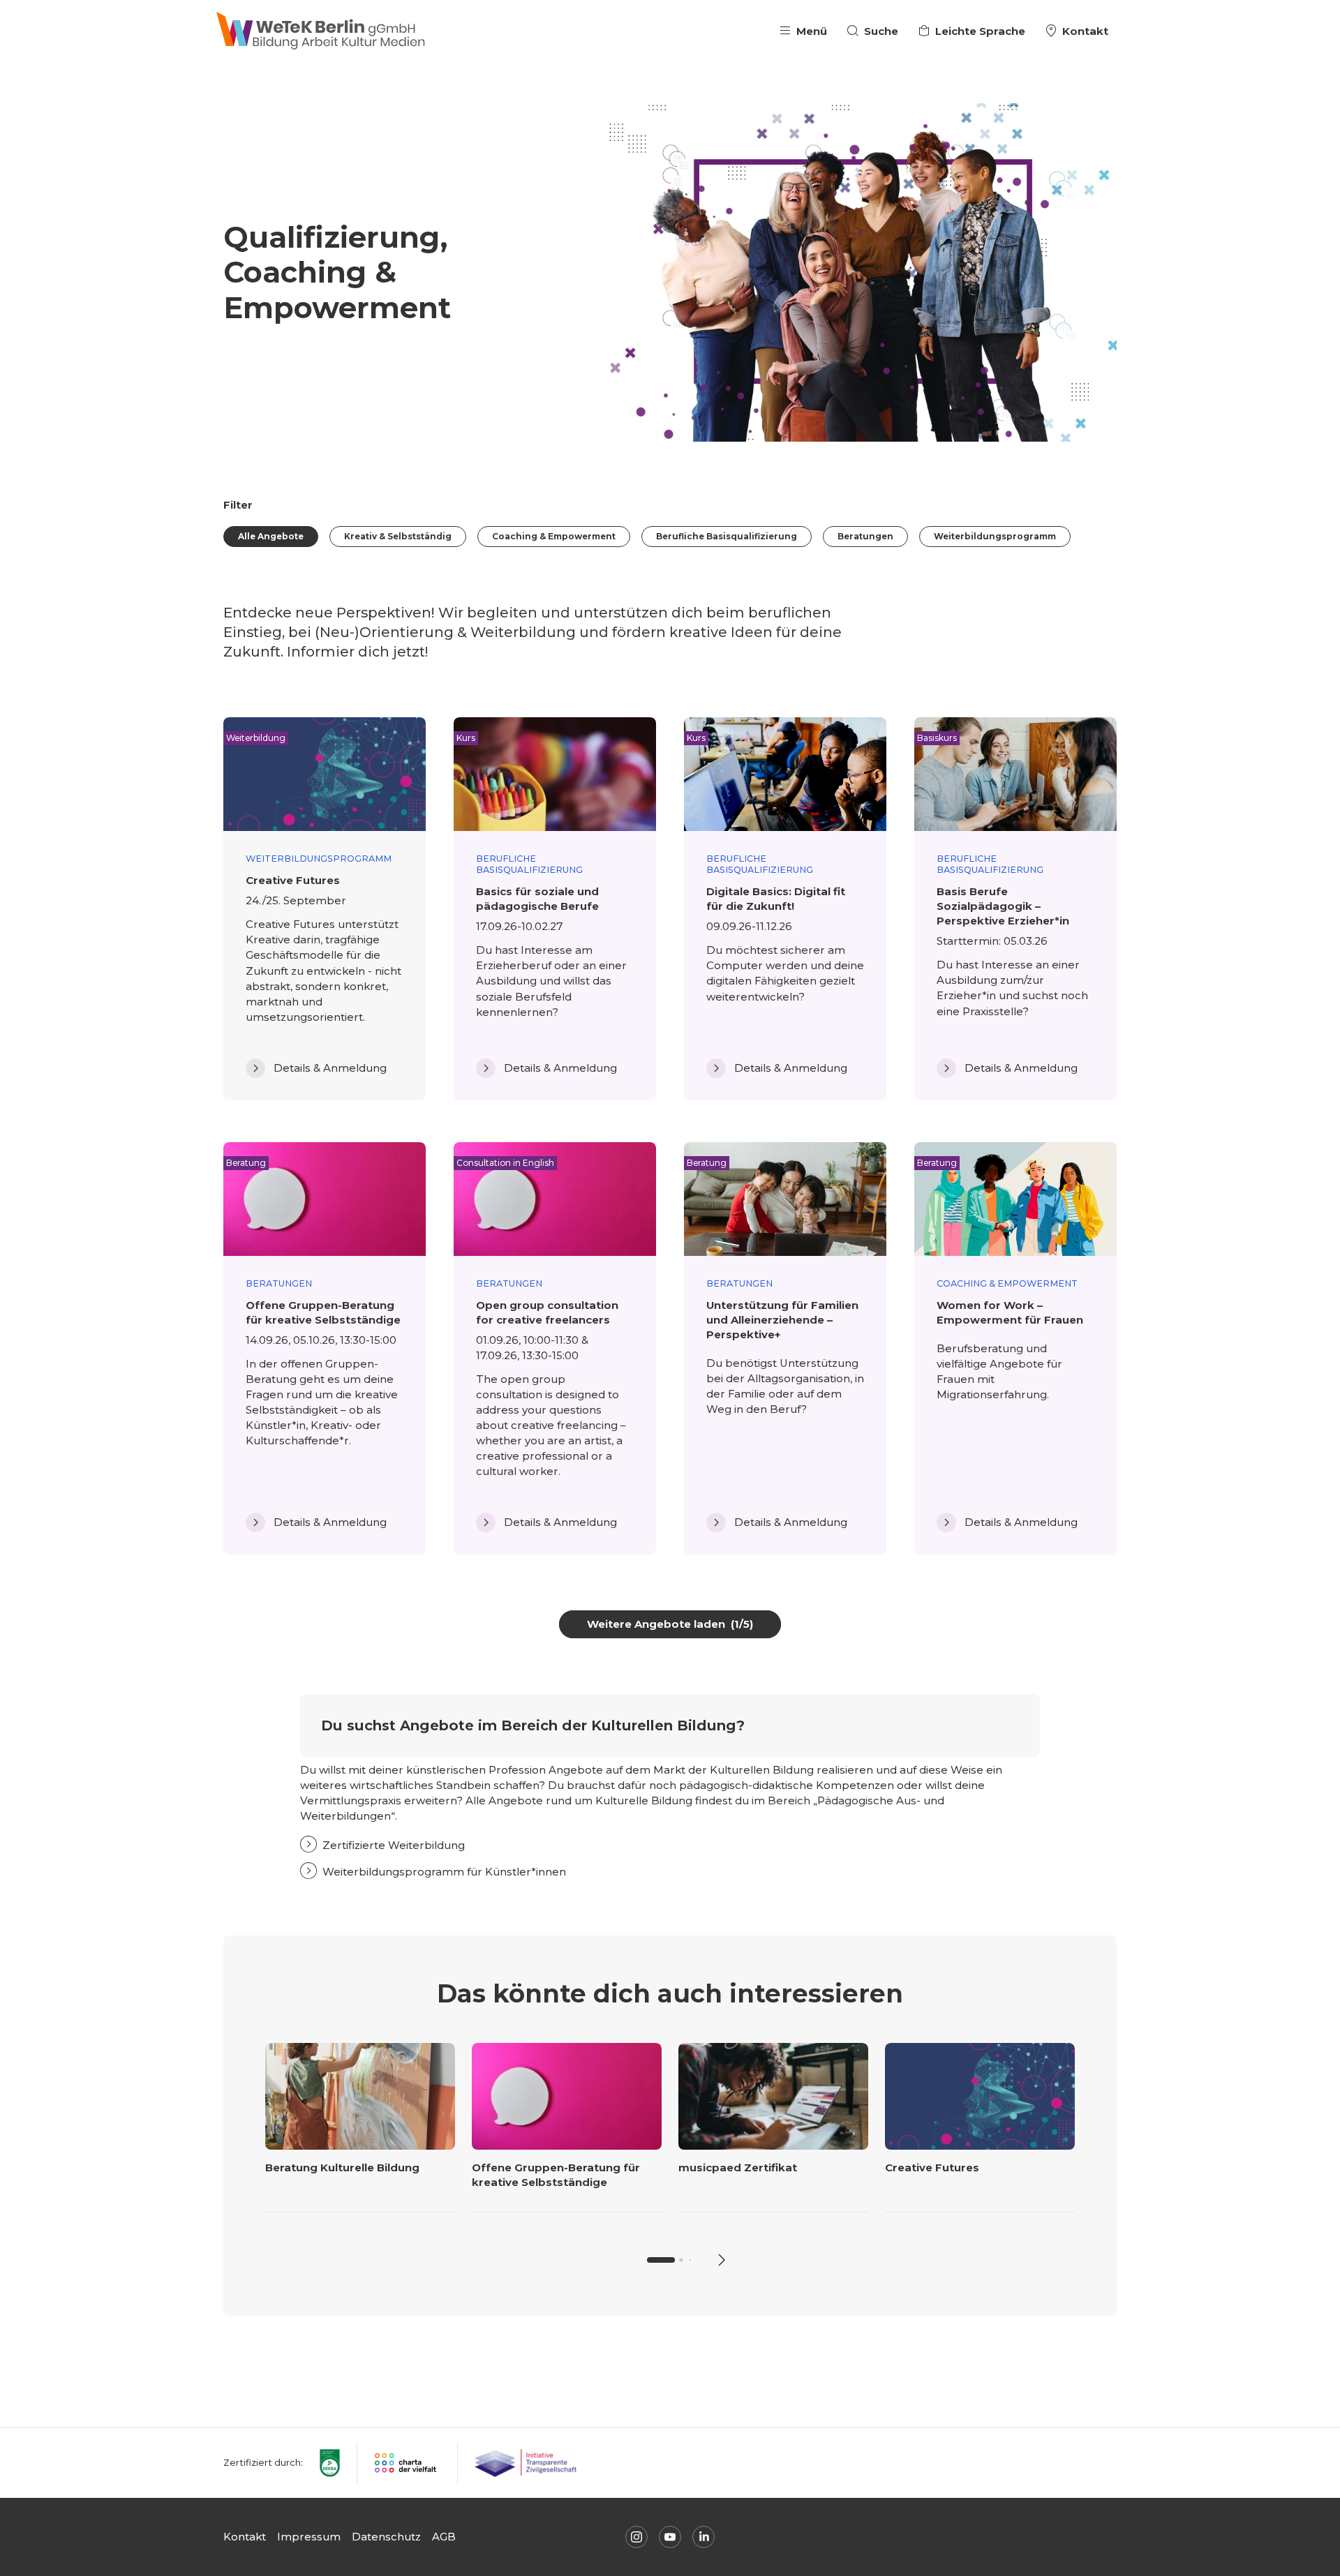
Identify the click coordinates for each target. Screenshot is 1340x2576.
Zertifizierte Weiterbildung (394, 1845)
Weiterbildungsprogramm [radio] (995, 536)
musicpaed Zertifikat (738, 2167)
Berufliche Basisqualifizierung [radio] (727, 536)
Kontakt (245, 2537)
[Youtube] (670, 2537)
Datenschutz (386, 2537)
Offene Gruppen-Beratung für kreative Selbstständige (556, 2175)
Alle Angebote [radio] (271, 536)
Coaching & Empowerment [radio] (554, 536)
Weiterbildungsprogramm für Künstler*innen (444, 1872)
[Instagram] (636, 2537)
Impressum (309, 2537)
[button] (720, 2260)
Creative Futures (932, 2167)
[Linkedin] (703, 2537)
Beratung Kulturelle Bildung (342, 2167)
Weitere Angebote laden (670, 1624)
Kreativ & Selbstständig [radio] (398, 536)
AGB (444, 2537)
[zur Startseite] (321, 31)
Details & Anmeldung (330, 1068)
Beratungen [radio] (865, 536)
